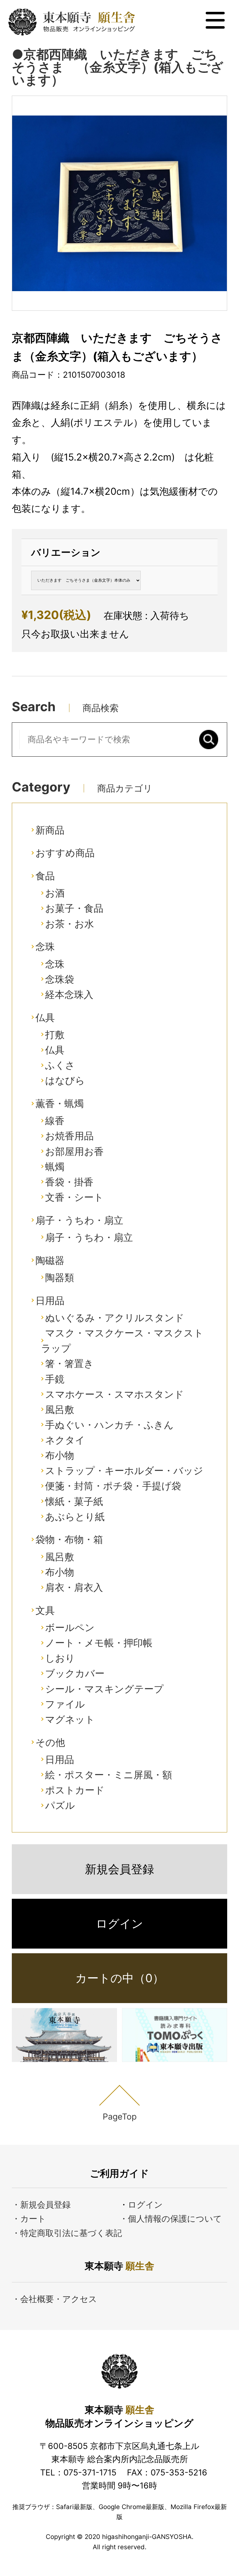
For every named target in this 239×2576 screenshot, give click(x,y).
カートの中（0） (120, 1978)
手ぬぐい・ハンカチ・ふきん (109, 1425)
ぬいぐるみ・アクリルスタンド (115, 1318)
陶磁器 (50, 1260)
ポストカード (75, 1790)
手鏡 (55, 1379)
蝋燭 (55, 1167)
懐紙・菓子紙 (74, 1501)
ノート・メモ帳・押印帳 (99, 1643)
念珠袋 (60, 979)
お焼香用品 (69, 1136)
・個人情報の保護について (171, 2219)
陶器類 (60, 1277)
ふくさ (60, 1065)
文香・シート (74, 1197)
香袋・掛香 (69, 1182)
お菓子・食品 (74, 908)
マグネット (70, 1719)
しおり (60, 1658)
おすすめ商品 (65, 853)
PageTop (120, 2116)
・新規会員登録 (41, 2205)
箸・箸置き (69, 1363)
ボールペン (70, 1627)
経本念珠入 (69, 994)
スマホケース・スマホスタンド (115, 1394)
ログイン (119, 1924)
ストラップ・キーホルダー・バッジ (124, 1470)
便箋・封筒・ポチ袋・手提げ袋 (113, 1486)
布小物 (60, 1455)
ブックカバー (75, 1673)
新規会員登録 (119, 1869)
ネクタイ (65, 1440)
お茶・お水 (70, 924)
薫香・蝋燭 (60, 1103)
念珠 (45, 946)
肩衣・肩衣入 (74, 1587)
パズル (60, 1805)
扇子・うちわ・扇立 (79, 1220)
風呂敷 (60, 1409)
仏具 (45, 1017)
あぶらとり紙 (75, 1517)
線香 (55, 1120)
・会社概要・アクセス (54, 2299)
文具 (45, 1610)
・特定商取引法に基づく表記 (67, 2233)
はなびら (65, 1080)
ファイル (65, 1704)
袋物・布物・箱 (69, 1539)
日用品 (50, 1300)
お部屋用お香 (74, 1151)
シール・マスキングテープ (104, 1689)
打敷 (55, 1035)
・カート (29, 2219)
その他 (50, 1742)
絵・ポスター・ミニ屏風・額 (109, 1775)
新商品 (50, 830)
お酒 (55, 893)
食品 (45, 876)
